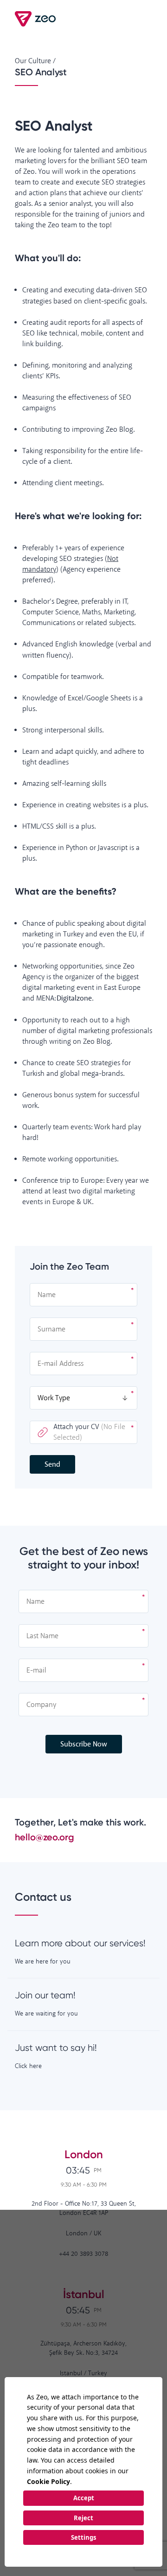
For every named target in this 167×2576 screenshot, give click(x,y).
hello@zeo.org (45, 1837)
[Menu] (143, 19)
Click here (28, 2066)
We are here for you (43, 1962)
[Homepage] (36, 19)
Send (52, 1465)
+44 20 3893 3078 (83, 2254)
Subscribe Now (84, 1744)
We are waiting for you (46, 2014)
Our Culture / (35, 61)
